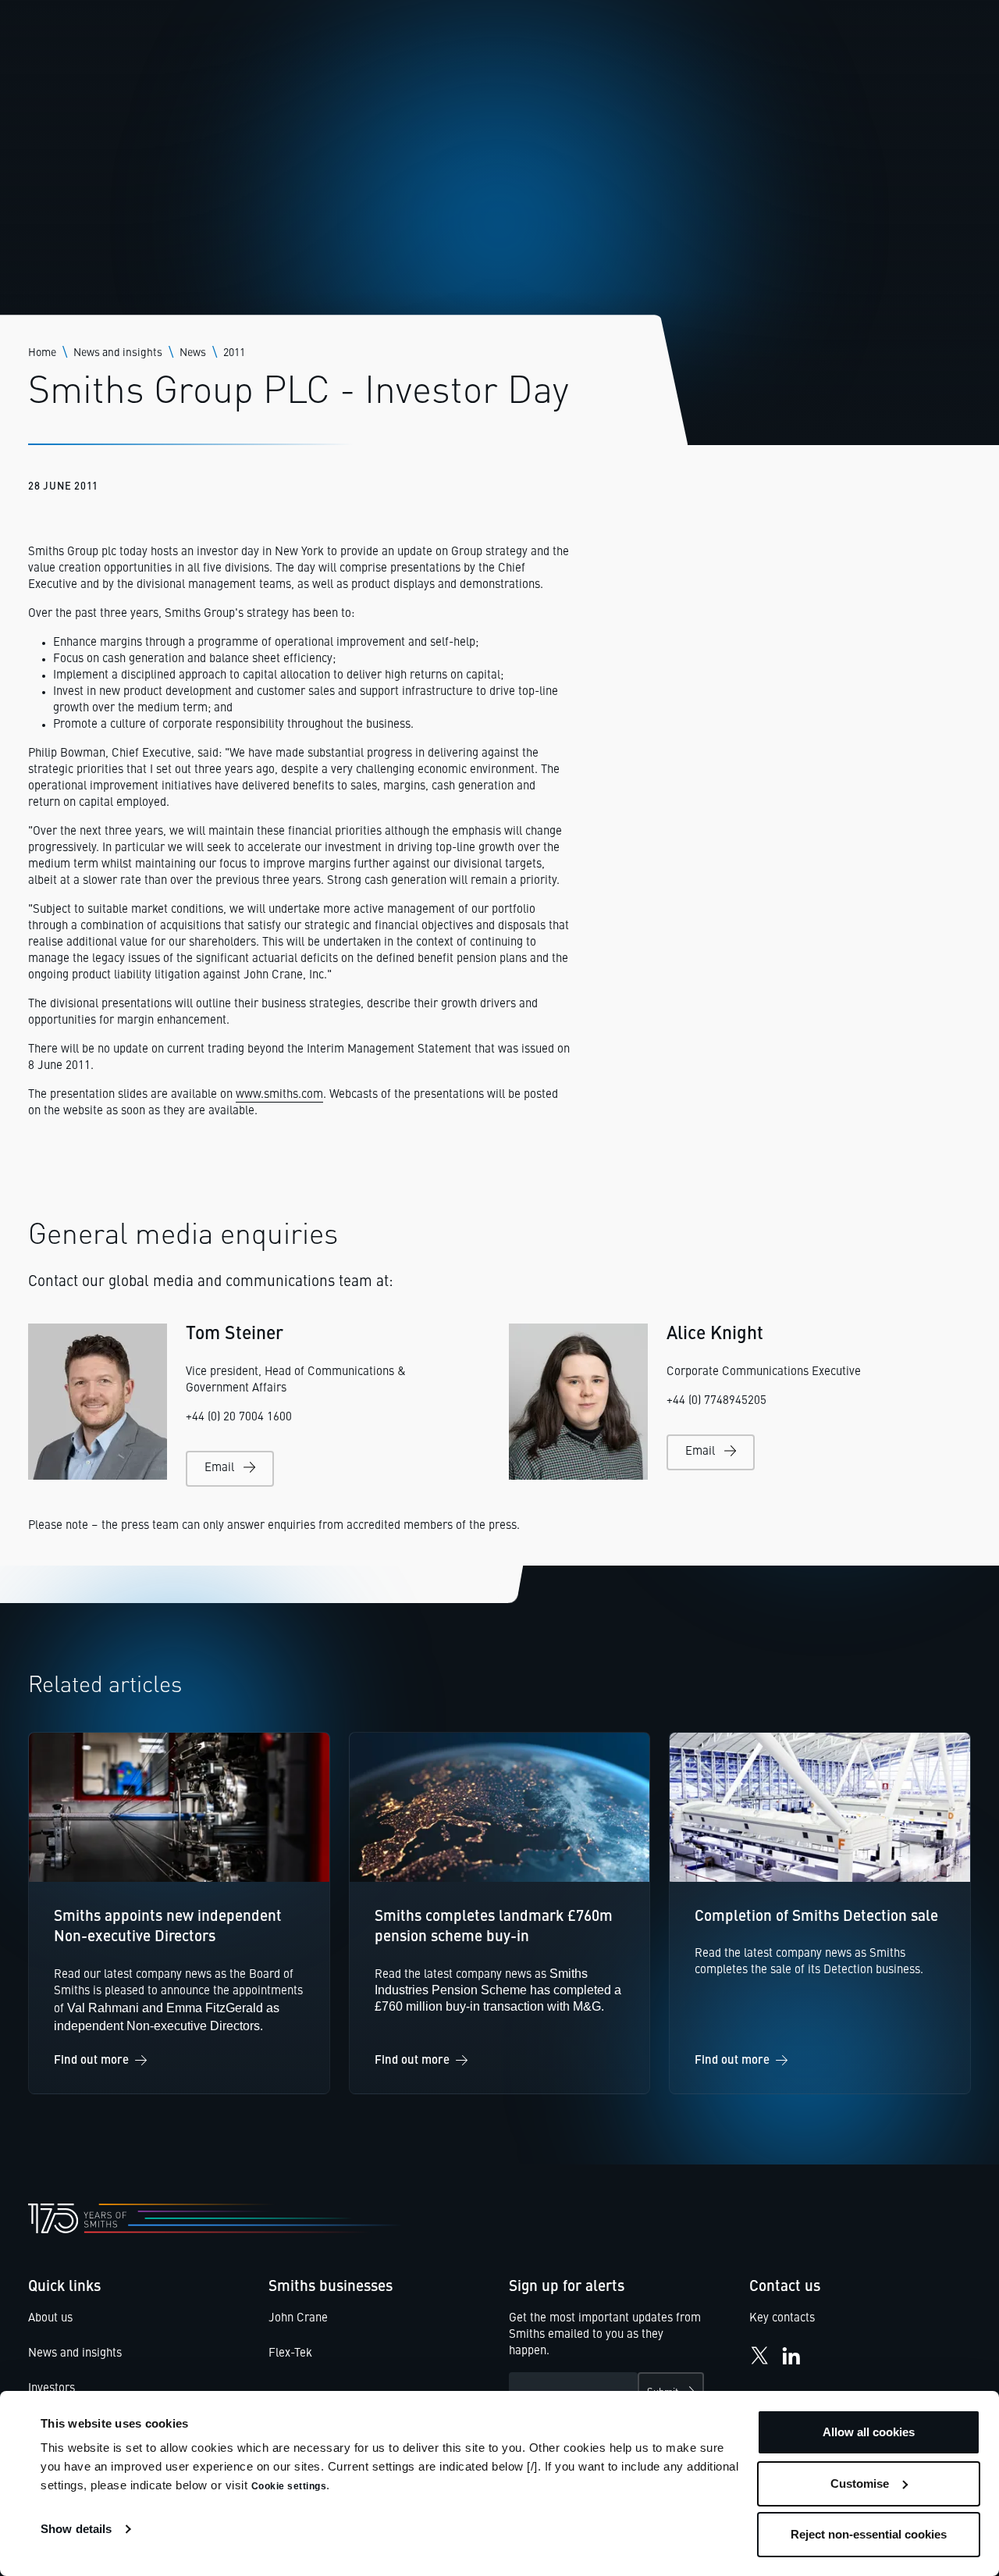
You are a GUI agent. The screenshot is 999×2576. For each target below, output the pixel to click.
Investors (52, 2389)
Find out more (91, 2061)
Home (42, 353)
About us (50, 2319)
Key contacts (782, 2319)
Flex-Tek (290, 2354)
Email (219, 1468)
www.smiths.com (279, 1095)
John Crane (298, 2319)
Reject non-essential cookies (869, 2534)
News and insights (118, 353)
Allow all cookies (869, 2432)
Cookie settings (289, 2486)
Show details (76, 2529)
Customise (860, 2483)
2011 (234, 353)
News (193, 353)
